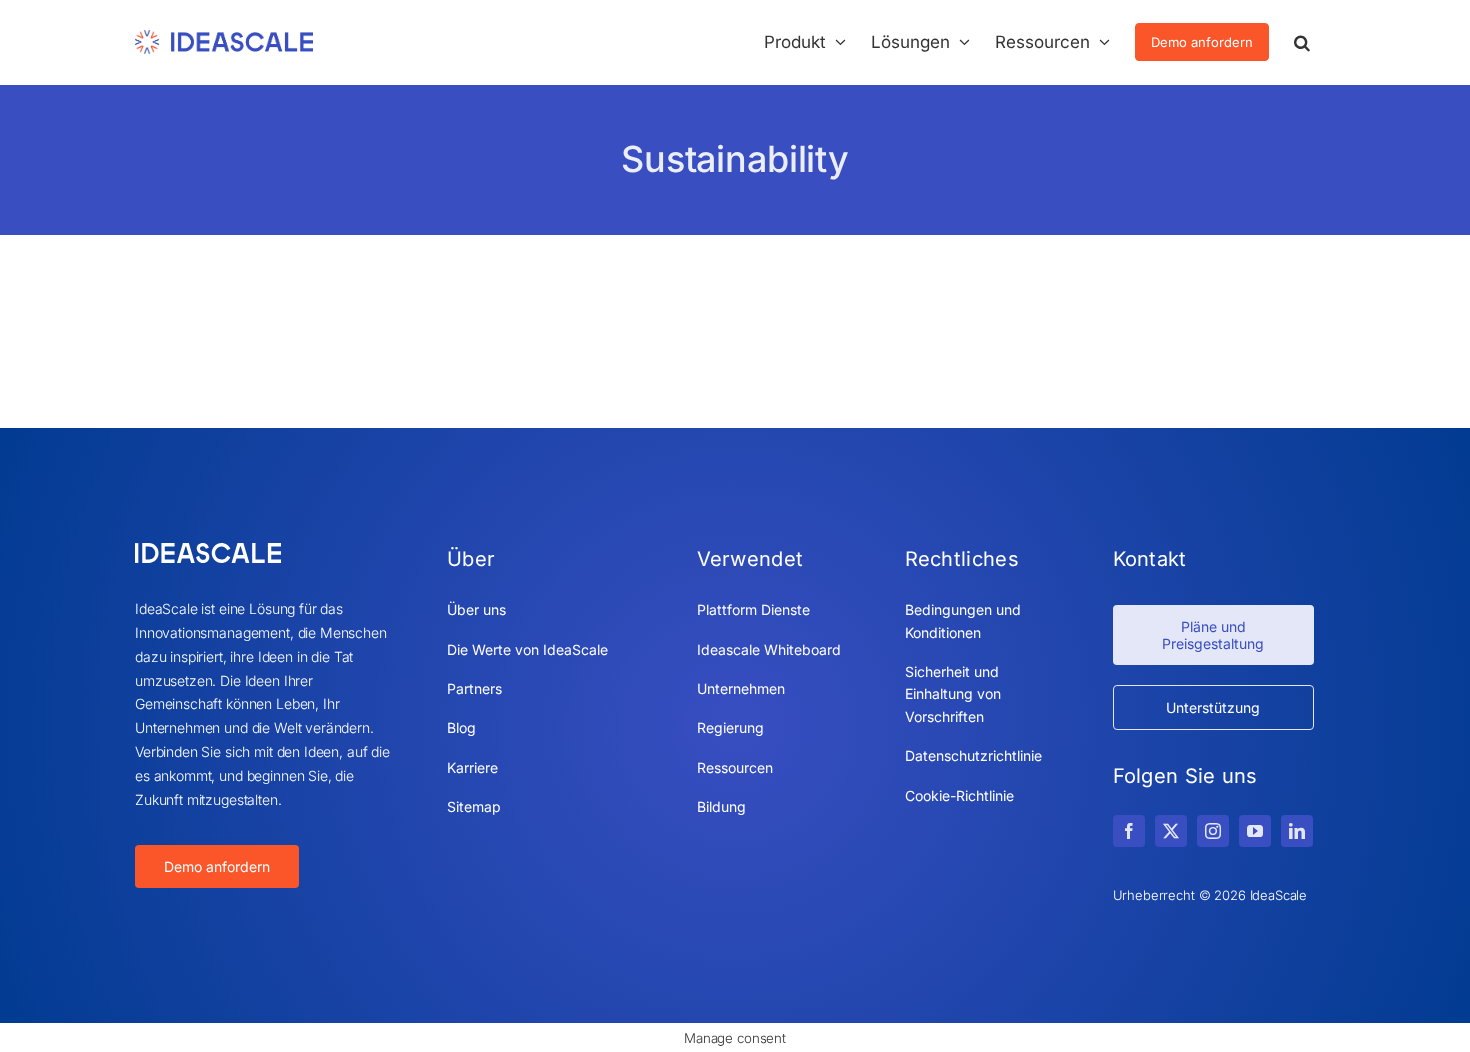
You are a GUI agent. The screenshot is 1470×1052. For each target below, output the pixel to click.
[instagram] (1213, 831)
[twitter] (1171, 831)
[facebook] (1129, 831)
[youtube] (1255, 831)
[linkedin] (1297, 831)
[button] (1302, 42)
